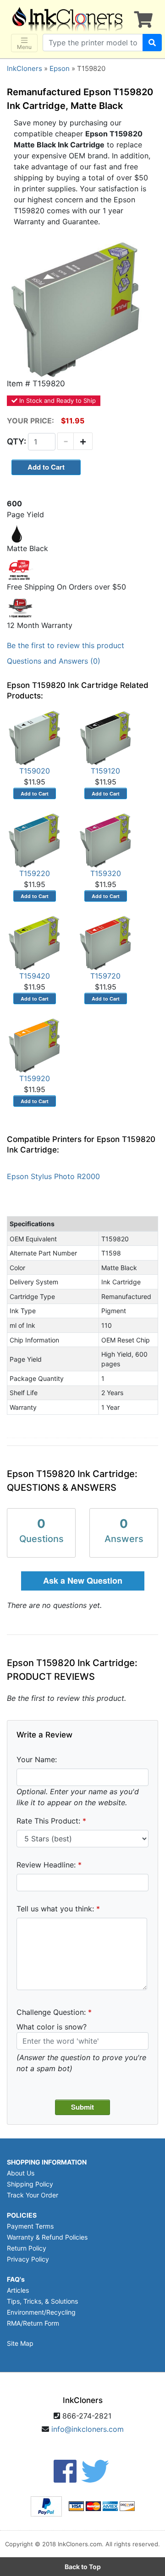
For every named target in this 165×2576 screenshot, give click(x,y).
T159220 (35, 873)
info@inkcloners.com (88, 2429)
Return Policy (27, 2248)
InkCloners (25, 68)
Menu (24, 47)
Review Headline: (46, 1865)
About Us (21, 2173)
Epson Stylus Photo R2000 (53, 1176)
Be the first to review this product (66, 645)
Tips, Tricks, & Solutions (42, 2301)
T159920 (35, 1078)
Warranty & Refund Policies (47, 2237)
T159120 (105, 771)
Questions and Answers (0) (54, 661)
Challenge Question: (51, 2012)
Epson (60, 68)
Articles (18, 2290)
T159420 (35, 976)
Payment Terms (30, 2226)
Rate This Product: (48, 1821)
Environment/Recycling (41, 2312)
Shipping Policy (30, 2184)
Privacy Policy (28, 2259)
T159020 (35, 771)
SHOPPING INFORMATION (47, 2162)
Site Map (20, 2343)
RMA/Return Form (33, 2323)
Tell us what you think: (55, 1909)
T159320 (106, 873)
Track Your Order (33, 2195)
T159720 (105, 976)
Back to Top (83, 2567)
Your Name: (37, 1759)
